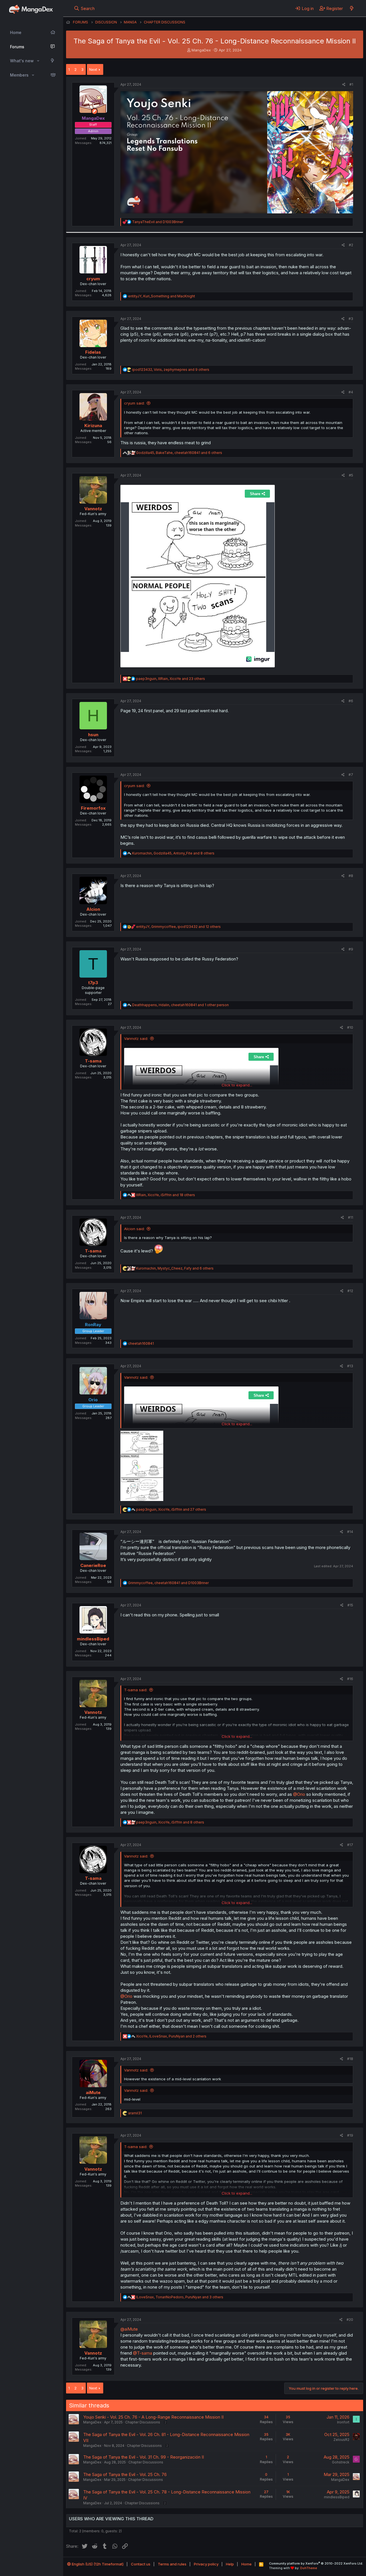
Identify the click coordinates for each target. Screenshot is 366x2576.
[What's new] (352, 8)
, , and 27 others (171, 1509)
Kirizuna (93, 426)
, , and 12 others (178, 927)
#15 (350, 1605)
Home (16, 32)
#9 (351, 949)
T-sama (93, 1061)
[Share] (344, 85)
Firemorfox (93, 808)
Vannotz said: (136, 1038)
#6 (351, 701)
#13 (350, 1366)
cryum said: (134, 403)
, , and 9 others (171, 370)
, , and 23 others (171, 679)
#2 (351, 245)
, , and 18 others (166, 1195)
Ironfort (343, 2422)
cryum (93, 279)
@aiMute (129, 2329)
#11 (351, 1217)
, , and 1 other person (180, 1005)
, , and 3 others (180, 2297)
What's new (22, 61)
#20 (350, 2320)
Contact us (141, 2564)
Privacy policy (206, 2564)
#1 (351, 84)
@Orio (299, 1794)
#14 (350, 1532)
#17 (350, 1845)
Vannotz (93, 509)
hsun (93, 735)
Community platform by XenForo (316, 2563)
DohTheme (309, 2568)
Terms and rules (172, 2564)
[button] (38, 61)
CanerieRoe (93, 1565)
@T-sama (143, 2353)
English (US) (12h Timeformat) (97, 2564)
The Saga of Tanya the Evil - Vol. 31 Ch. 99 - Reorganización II (144, 2457)
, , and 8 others (173, 853)
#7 (351, 775)
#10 (350, 1027)
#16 (350, 1679)
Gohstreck (341, 2462)
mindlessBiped (93, 1639)
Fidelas (93, 352)
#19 (350, 2135)
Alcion (93, 909)
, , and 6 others (179, 453)
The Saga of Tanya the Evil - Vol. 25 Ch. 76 (125, 2474)
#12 (350, 1291)
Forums (17, 47)
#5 (351, 475)
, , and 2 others (171, 2036)
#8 (351, 876)
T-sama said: (136, 1690)
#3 (351, 319)
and (158, 222)
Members (19, 75)
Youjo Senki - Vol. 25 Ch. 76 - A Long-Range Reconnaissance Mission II (153, 2417)
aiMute (93, 2092)
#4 (351, 392)
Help (230, 2564)
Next (93, 69)
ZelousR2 (341, 2440)
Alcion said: (134, 1229)
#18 (350, 2059)
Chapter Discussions (143, 2422)
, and (162, 296)
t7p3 (93, 983)
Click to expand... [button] (237, 1085)
